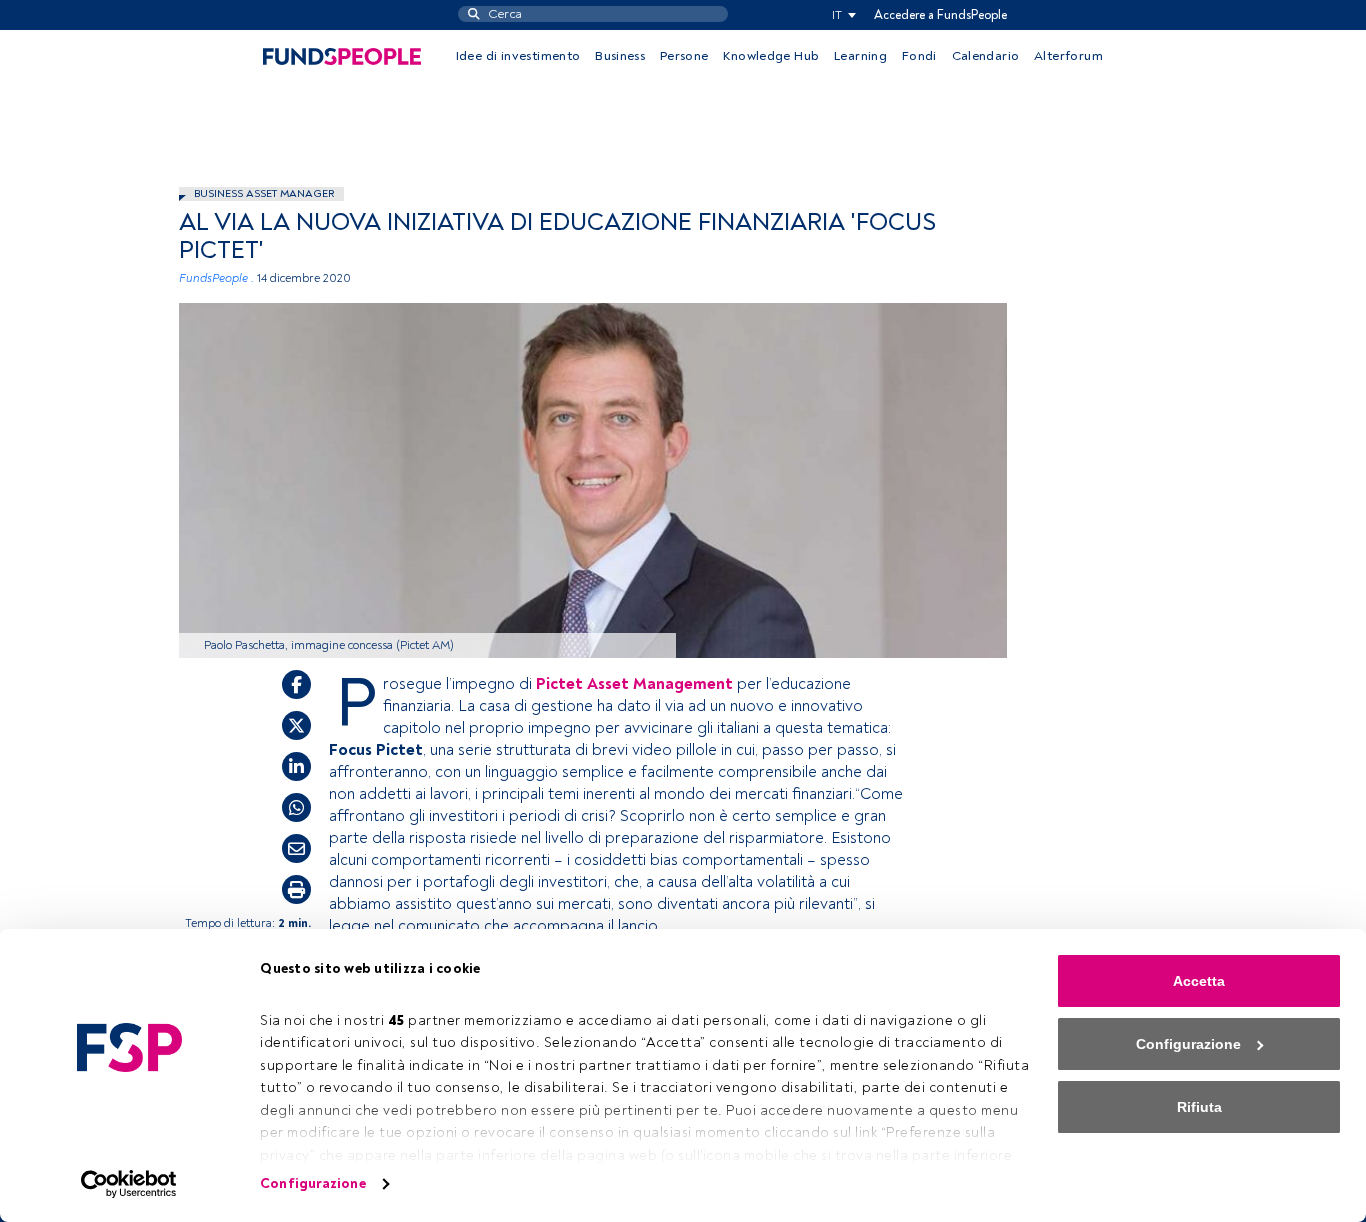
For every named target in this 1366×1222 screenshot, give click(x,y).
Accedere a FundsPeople (940, 15)
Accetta (1199, 981)
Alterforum (1068, 56)
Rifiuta (1199, 1107)
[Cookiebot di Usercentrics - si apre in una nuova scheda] (129, 1184)
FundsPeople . (216, 278)
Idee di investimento (518, 56)
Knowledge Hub (771, 56)
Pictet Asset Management (634, 684)
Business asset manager (264, 193)
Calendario (986, 56)
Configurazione (312, 1183)
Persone (684, 56)
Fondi (919, 56)
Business (620, 56)
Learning (860, 56)
